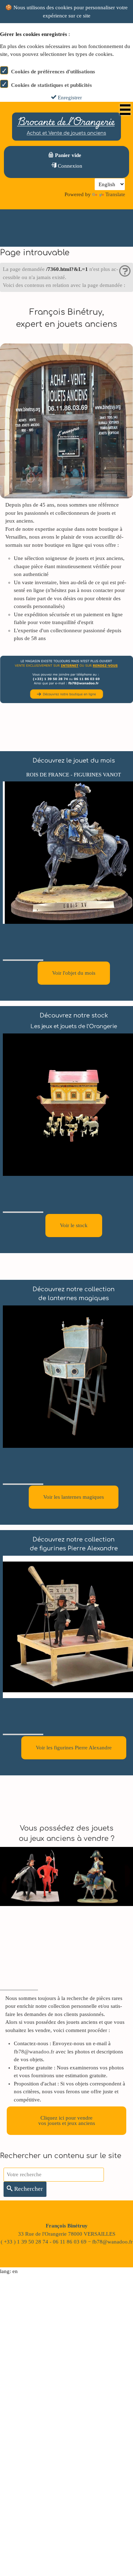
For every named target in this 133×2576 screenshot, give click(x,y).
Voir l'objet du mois (74, 973)
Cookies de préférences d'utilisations (53, 72)
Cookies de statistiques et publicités (51, 85)
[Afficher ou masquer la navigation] (125, 110)
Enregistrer (69, 98)
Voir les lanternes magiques (74, 1497)
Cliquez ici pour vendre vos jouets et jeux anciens (67, 2121)
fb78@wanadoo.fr (34, 2052)
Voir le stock (74, 1225)
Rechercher (28, 2189)
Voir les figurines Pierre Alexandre (74, 1748)
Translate (115, 194)
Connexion (69, 166)
